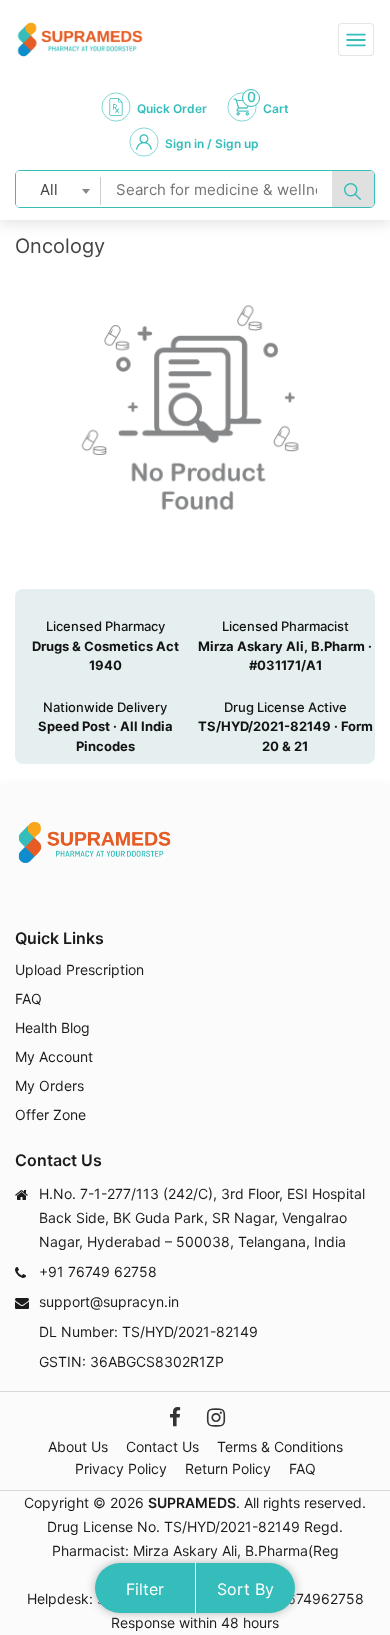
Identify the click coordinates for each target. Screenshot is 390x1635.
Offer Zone (50, 1114)
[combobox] (58, 189)
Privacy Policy (121, 1468)
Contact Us (162, 1446)
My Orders (49, 1085)
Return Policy (228, 1468)
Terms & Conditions (280, 1446)
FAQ (28, 998)
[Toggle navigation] (356, 39)
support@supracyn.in (109, 1301)
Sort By (245, 1589)
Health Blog (52, 1027)
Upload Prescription (79, 969)
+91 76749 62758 (98, 1271)
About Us (78, 1446)
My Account (54, 1056)
